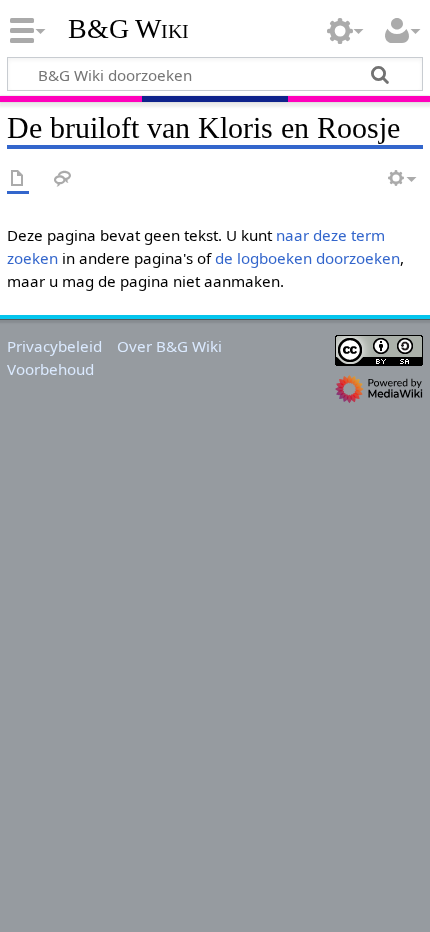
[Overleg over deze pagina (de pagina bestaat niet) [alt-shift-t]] (63, 179)
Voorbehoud (50, 369)
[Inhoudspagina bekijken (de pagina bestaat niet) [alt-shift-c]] (18, 179)
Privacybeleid (54, 346)
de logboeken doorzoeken (307, 258)
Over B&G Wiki (169, 346)
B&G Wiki (128, 29)
